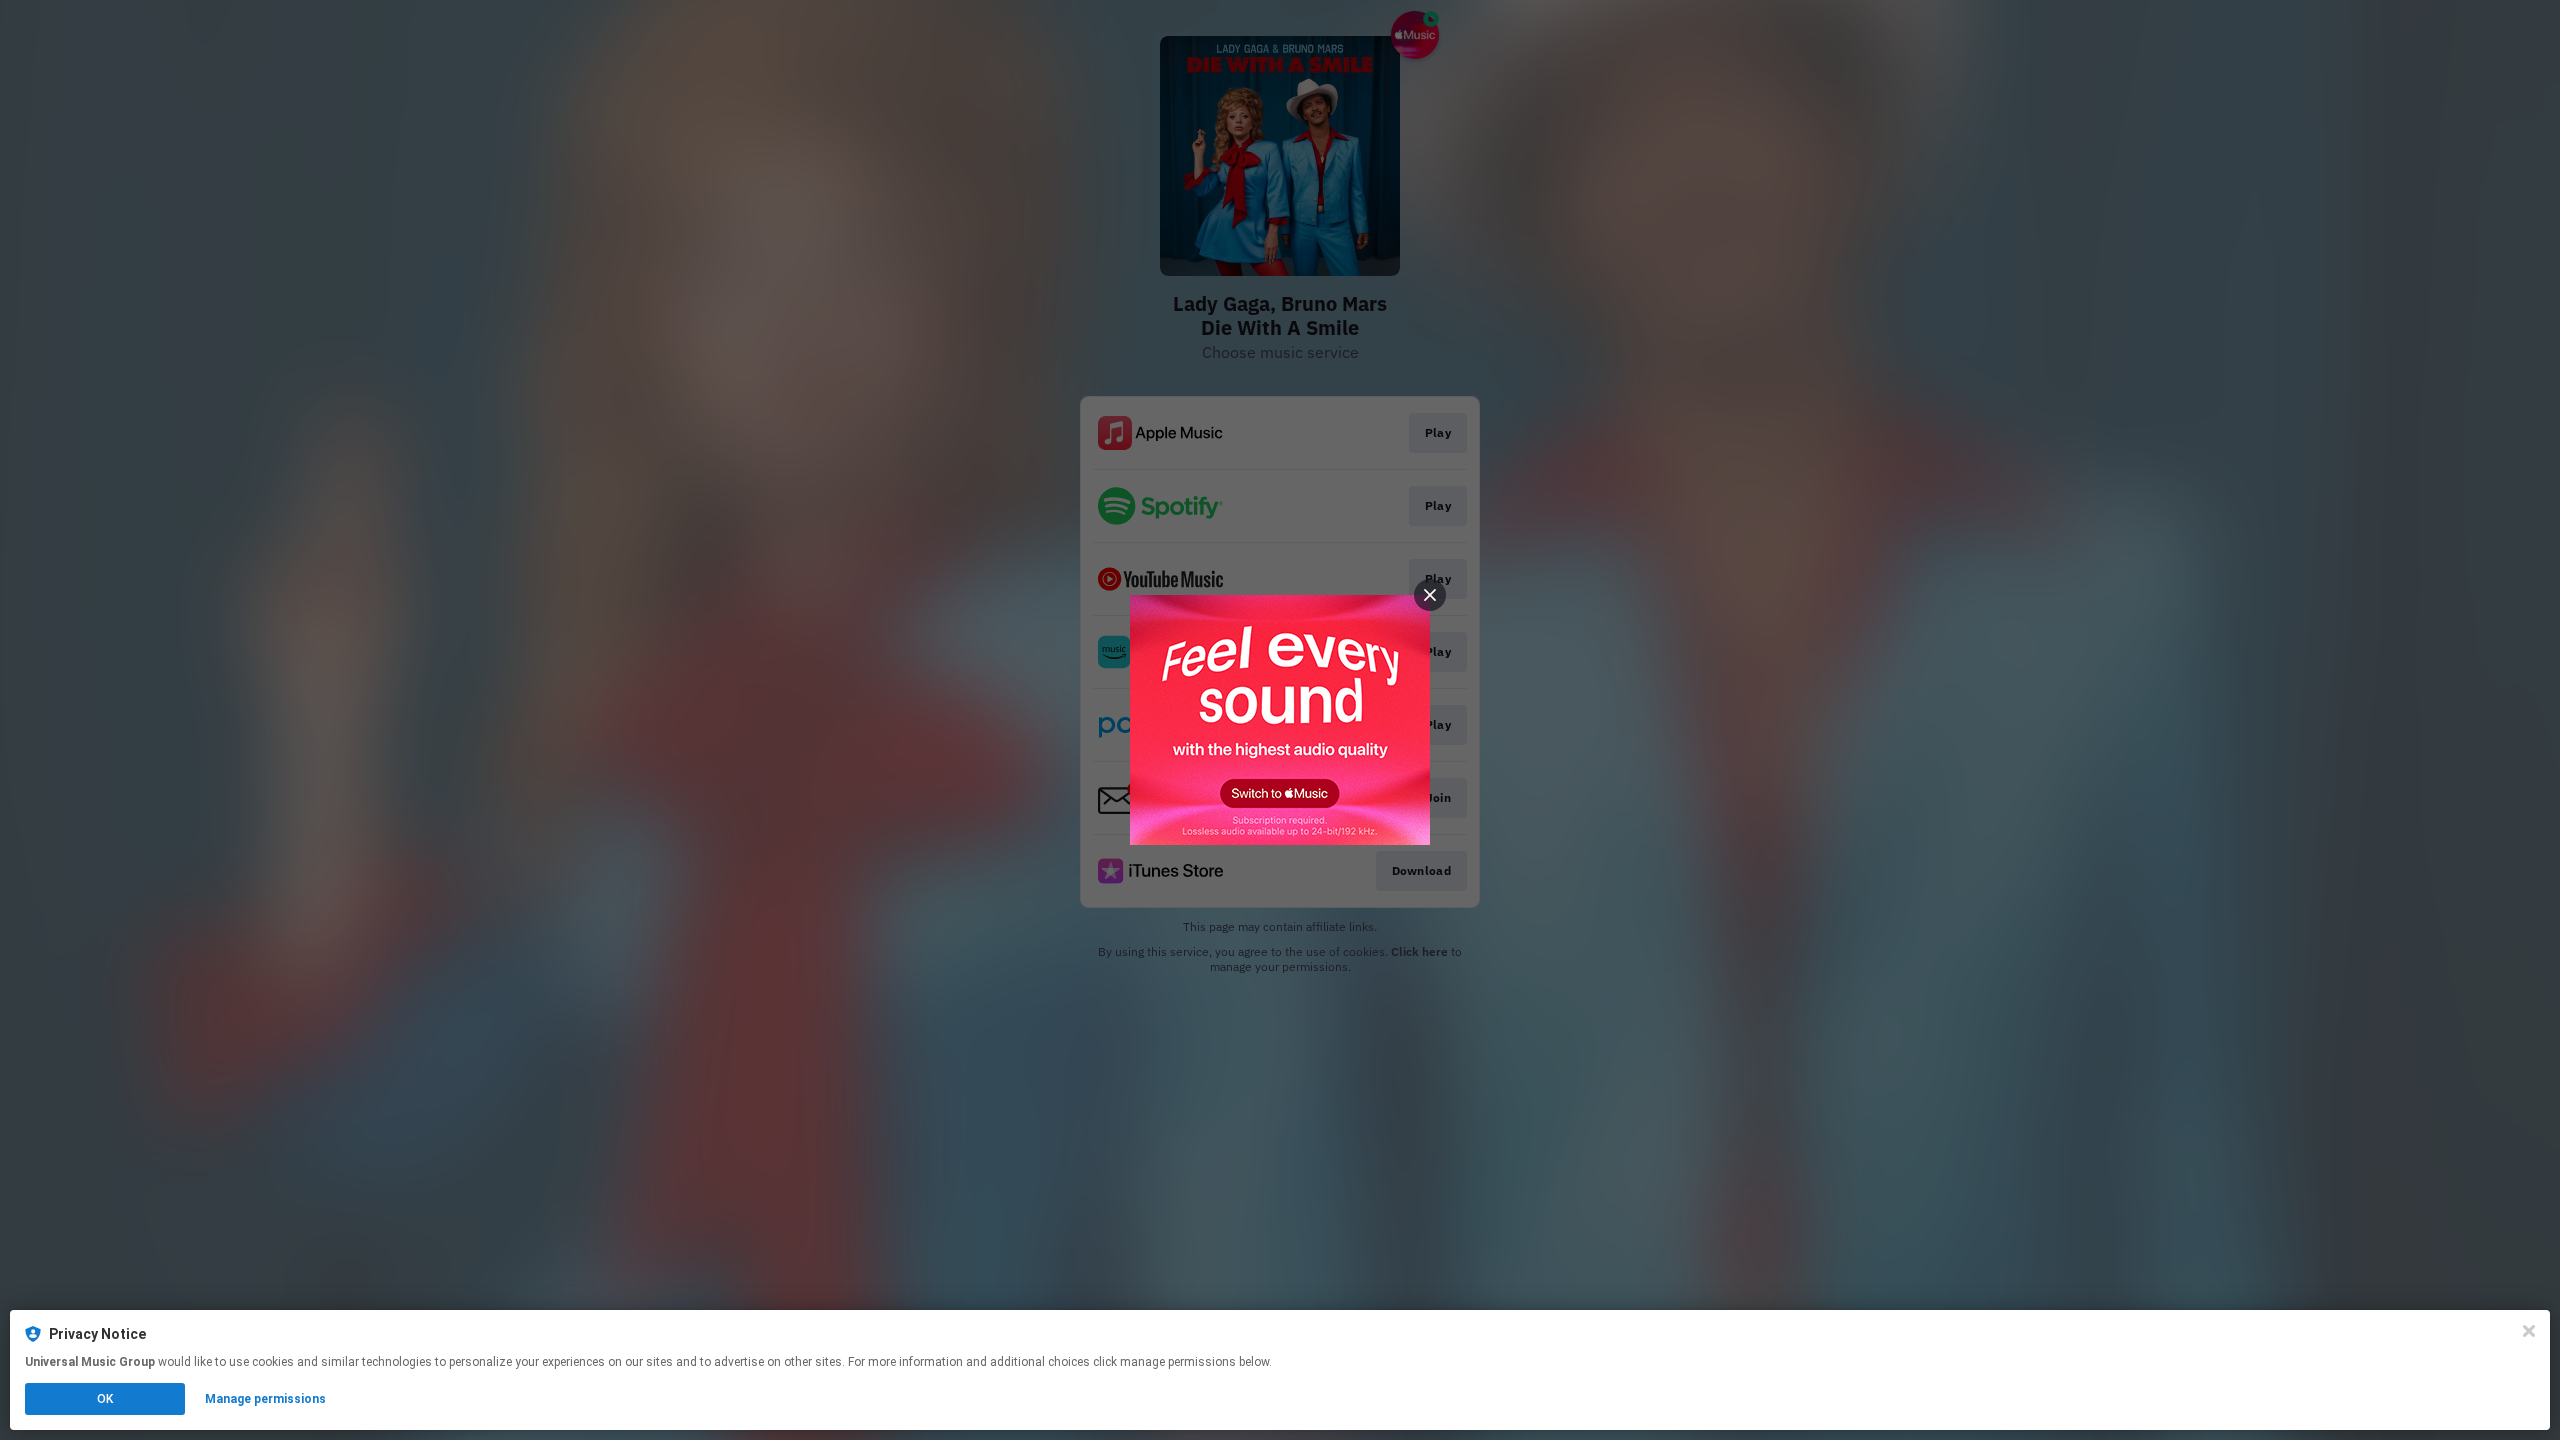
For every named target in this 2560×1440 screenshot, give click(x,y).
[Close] (2529, 1331)
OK (105, 1399)
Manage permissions (265, 1399)
